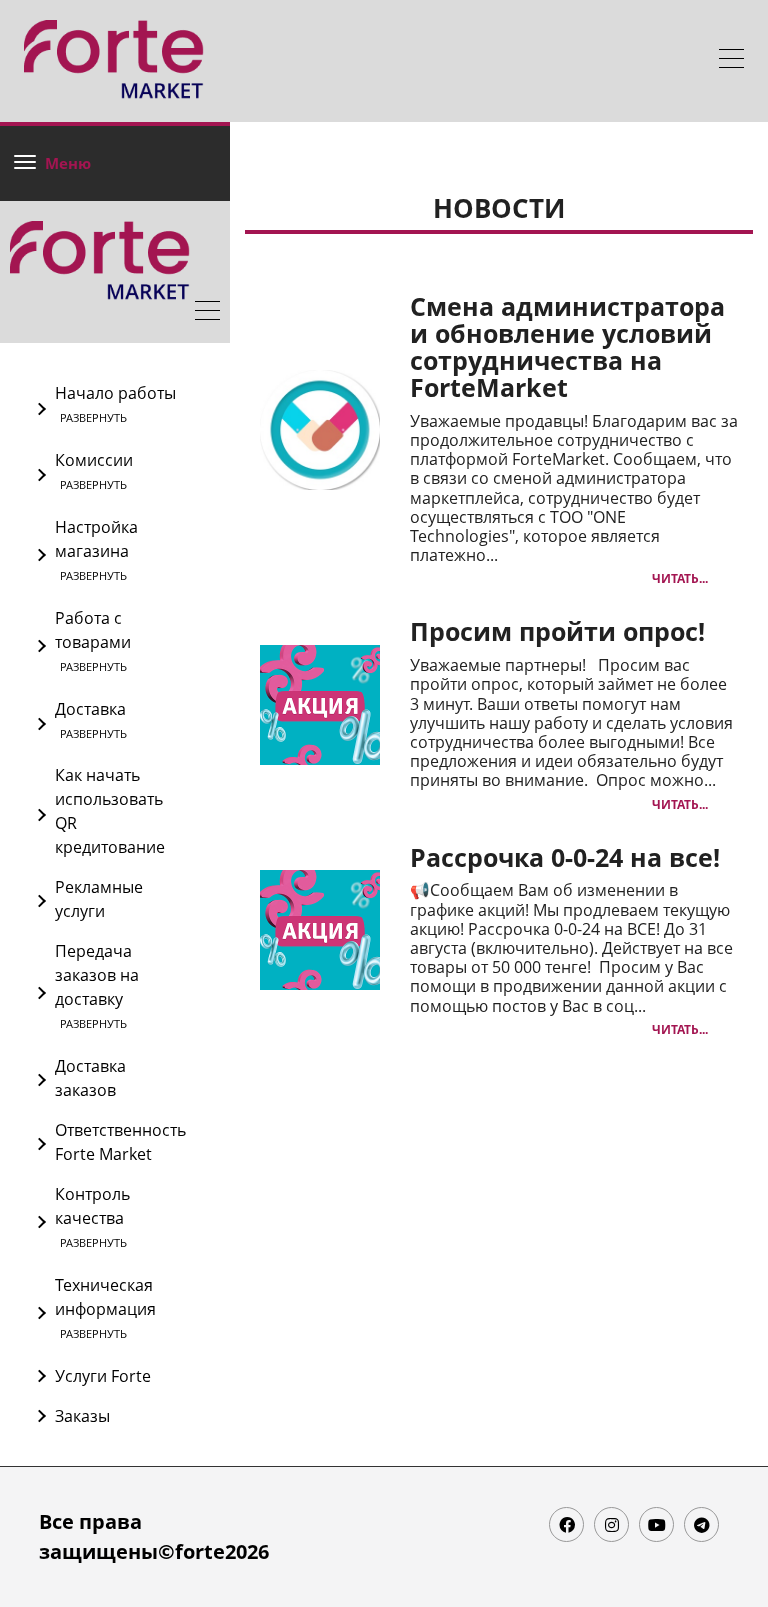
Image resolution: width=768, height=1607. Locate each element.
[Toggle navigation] (731, 61)
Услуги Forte (103, 1376)
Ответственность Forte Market (120, 1142)
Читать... (680, 578)
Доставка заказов (90, 1078)
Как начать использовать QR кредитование (110, 811)
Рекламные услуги (99, 899)
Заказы (82, 1416)
